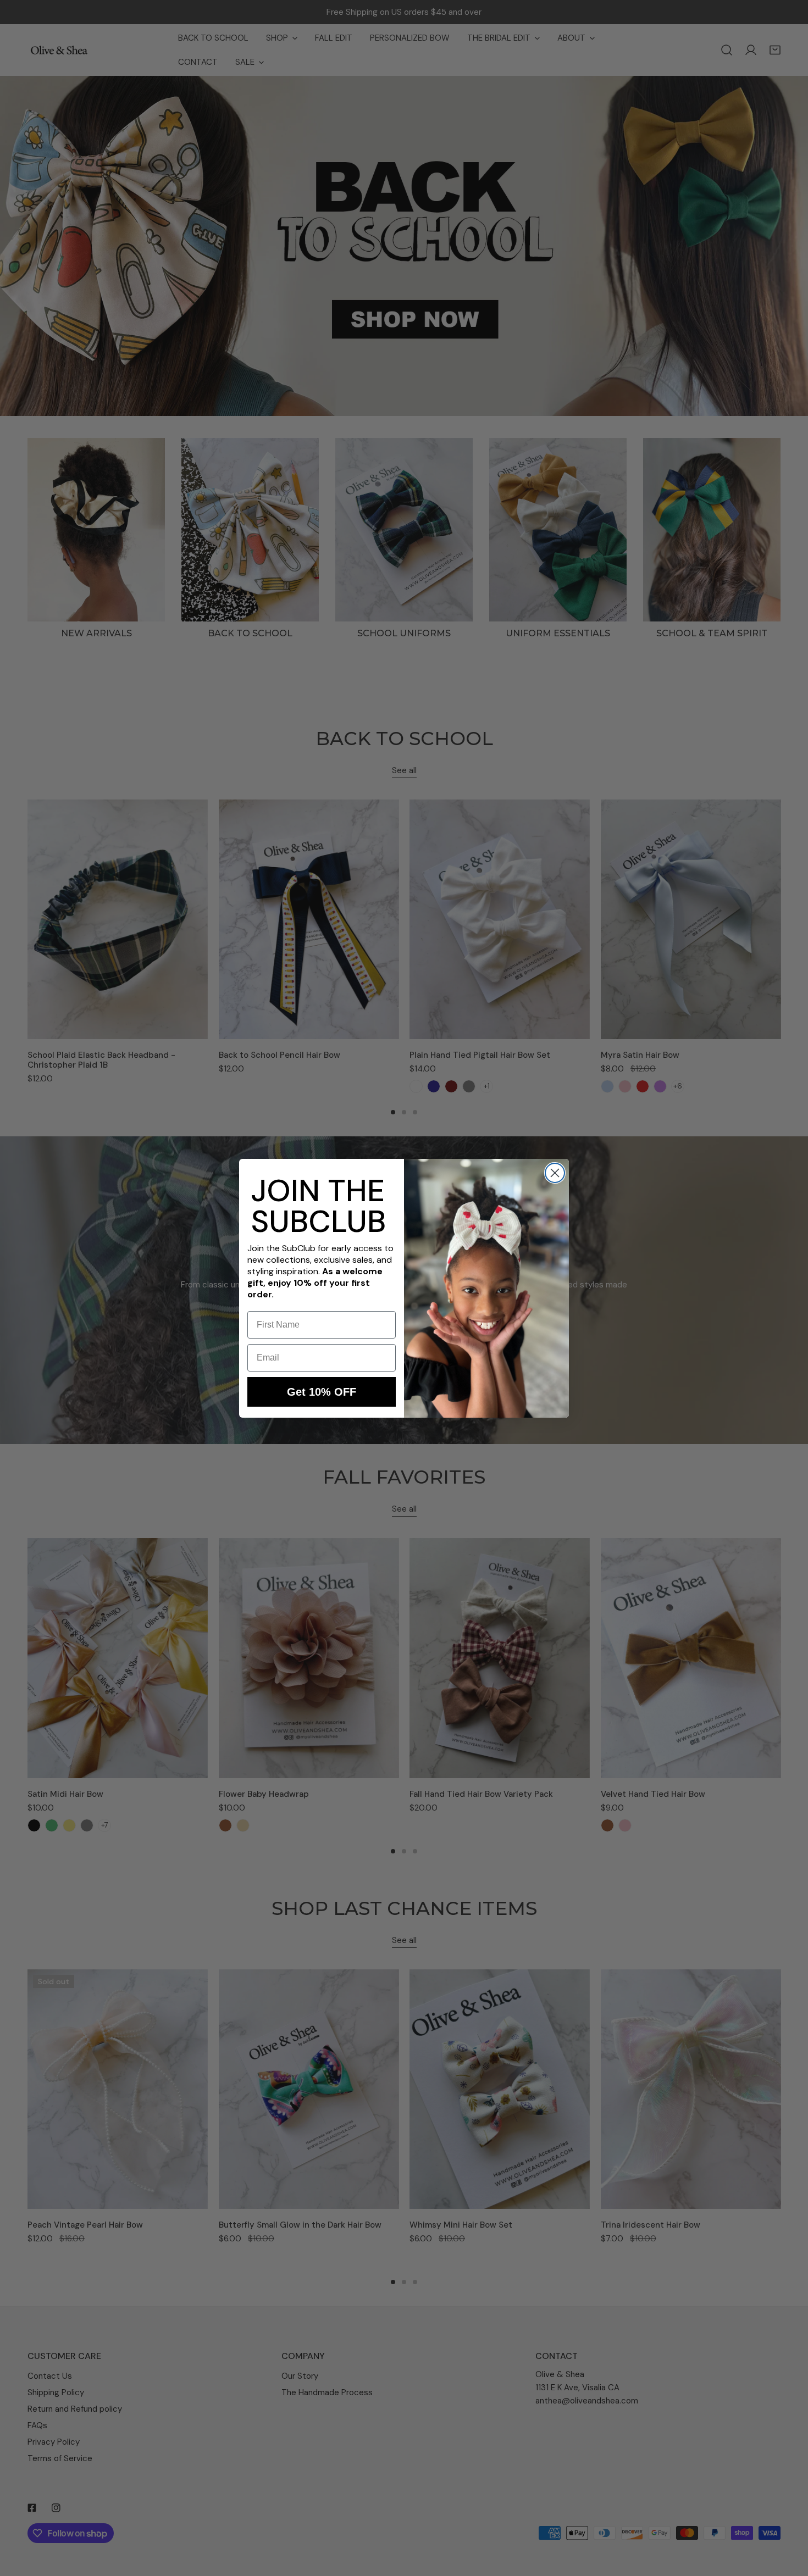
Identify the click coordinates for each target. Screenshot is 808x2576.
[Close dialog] (555, 1173)
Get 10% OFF (322, 1392)
